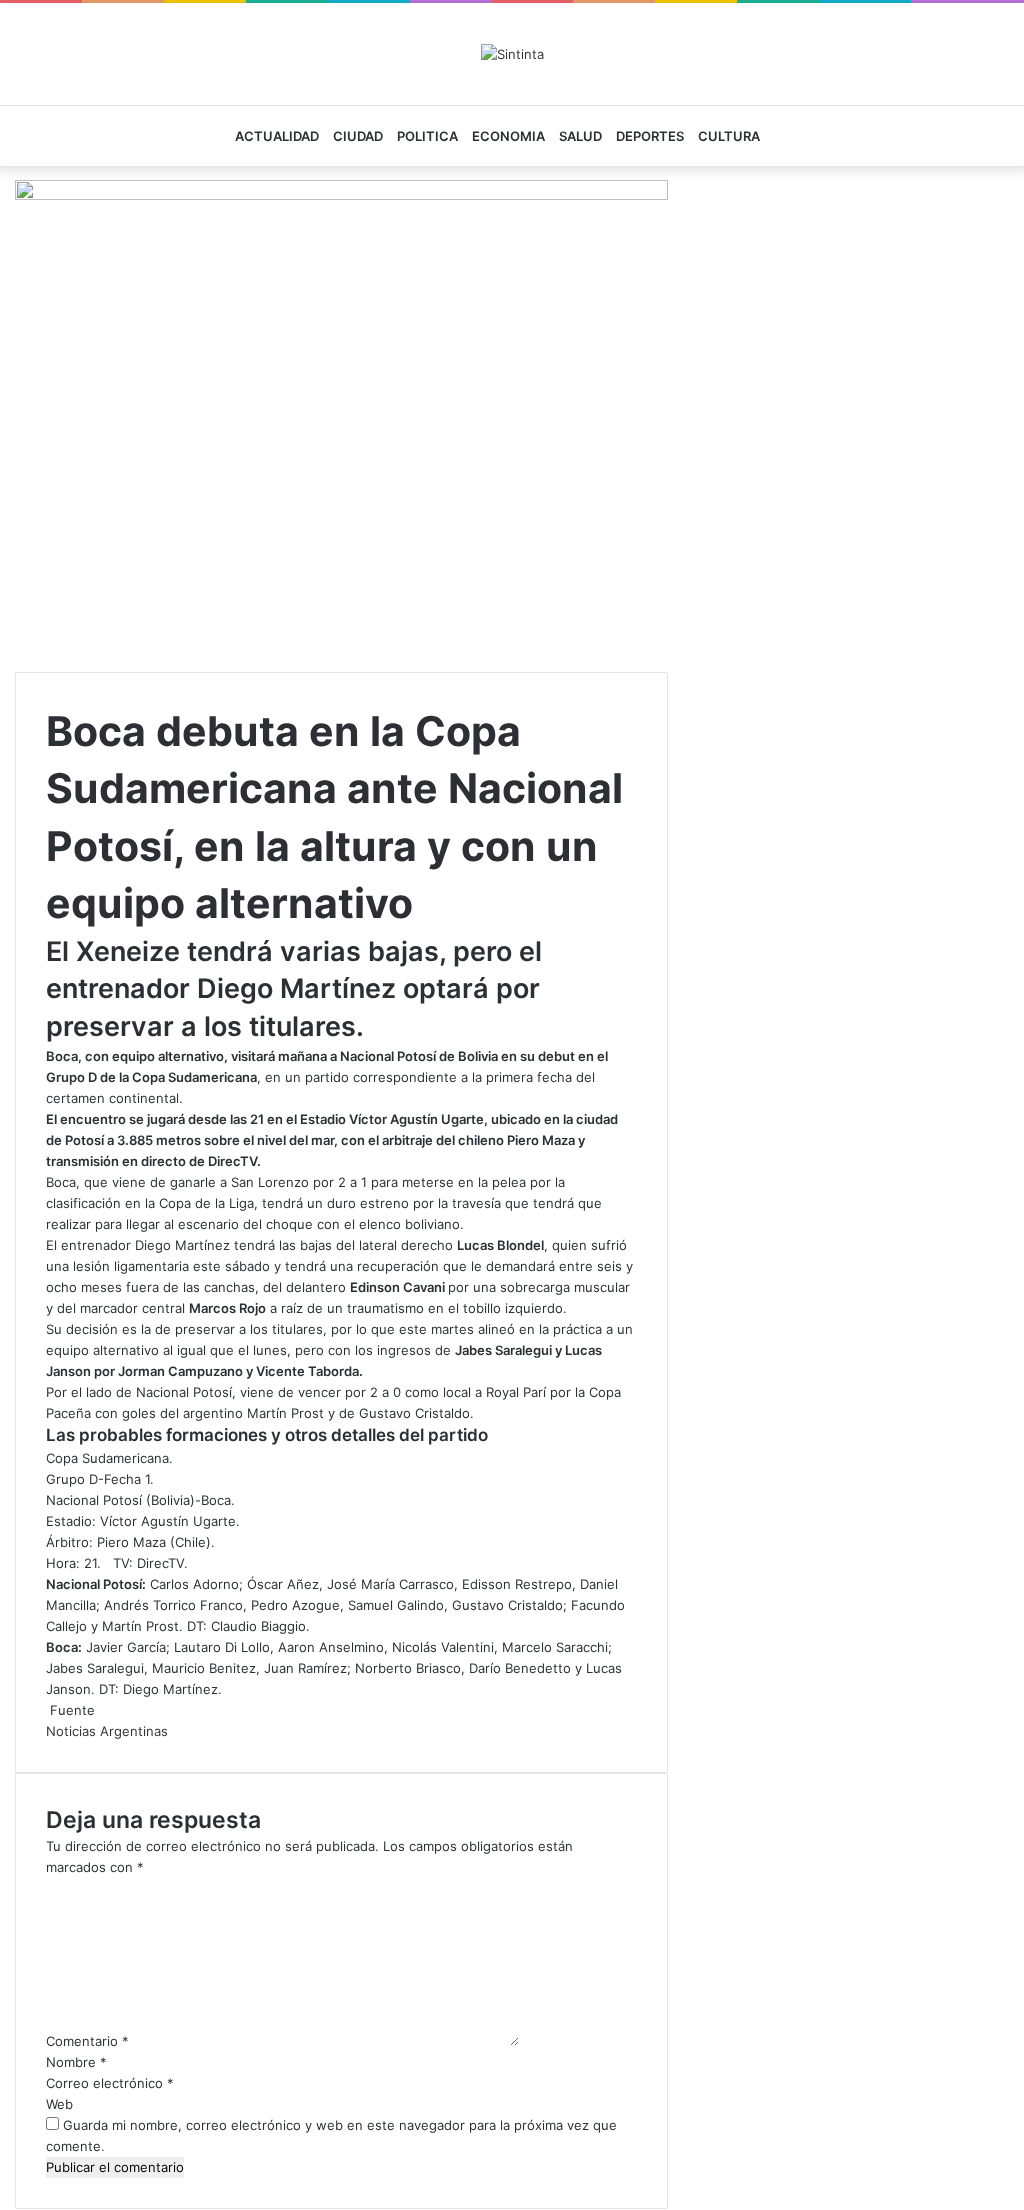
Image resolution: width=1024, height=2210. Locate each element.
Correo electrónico (110, 2083)
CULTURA (729, 136)
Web (59, 2104)
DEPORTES (650, 136)
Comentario (87, 2041)
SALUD (580, 136)
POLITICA (427, 136)
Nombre (76, 2062)
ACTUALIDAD (277, 136)
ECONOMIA (508, 136)
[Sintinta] (512, 54)
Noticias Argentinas (107, 1731)
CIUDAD (358, 136)
